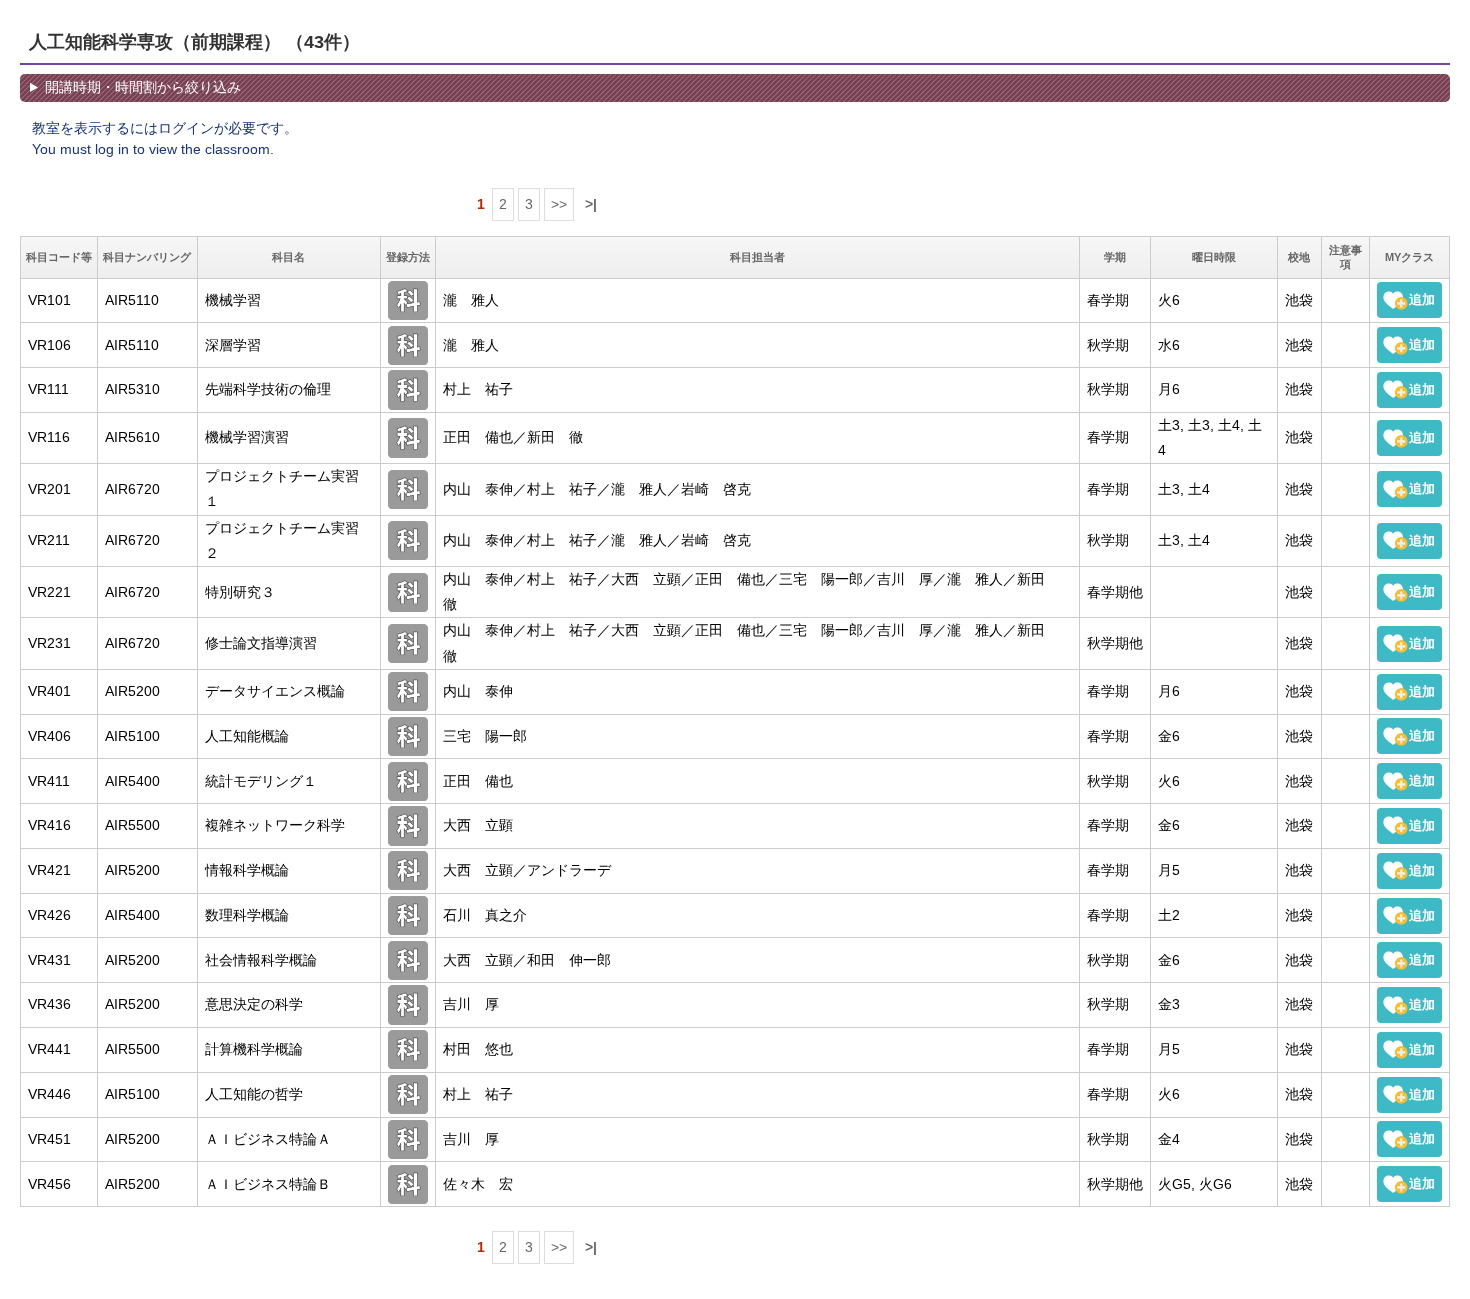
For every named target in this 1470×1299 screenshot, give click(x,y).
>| (591, 204)
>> (559, 204)
